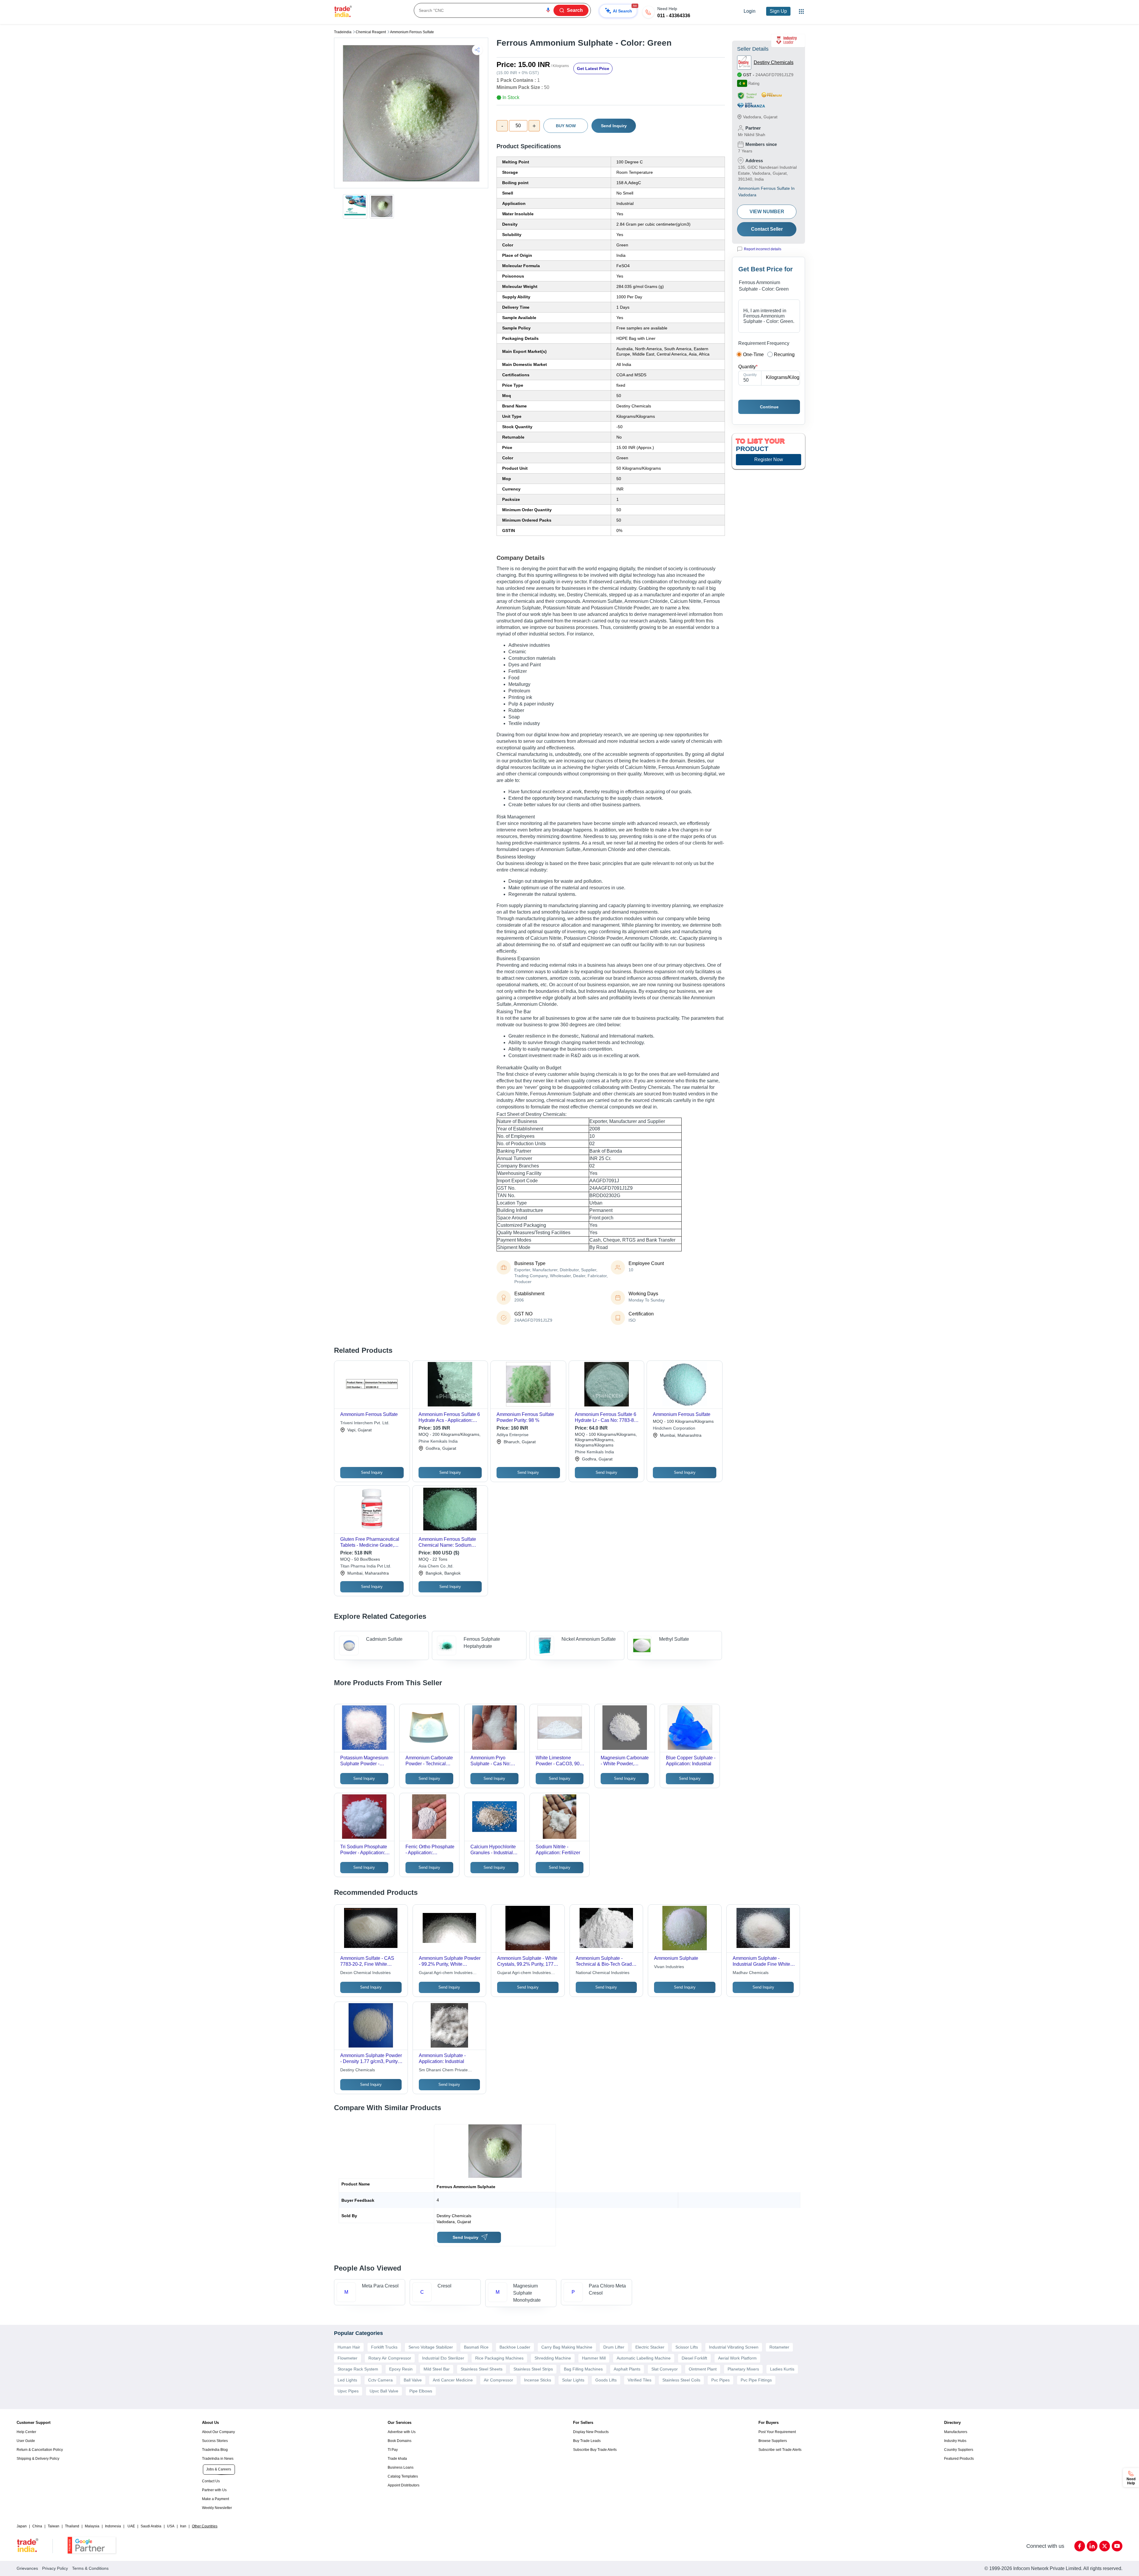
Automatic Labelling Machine (644, 2358)
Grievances (27, 2568)
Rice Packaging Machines (499, 2358)
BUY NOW (566, 126)
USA (171, 2526)
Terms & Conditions (90, 2568)
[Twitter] (1105, 2546)
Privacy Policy (55, 2568)
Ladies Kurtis (782, 2369)
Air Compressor (498, 2380)
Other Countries (205, 2526)
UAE (131, 2526)
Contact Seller (767, 229)
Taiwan (54, 2526)
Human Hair (349, 2347)
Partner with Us (214, 2490)
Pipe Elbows (421, 2391)
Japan (22, 2526)
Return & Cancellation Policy (40, 2450)
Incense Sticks (538, 2380)
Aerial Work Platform (737, 2358)
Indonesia (113, 2526)
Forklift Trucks (384, 2347)
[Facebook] (1080, 2546)
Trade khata (397, 2459)
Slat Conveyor (665, 2369)
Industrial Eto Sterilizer (443, 2358)
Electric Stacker (650, 2347)
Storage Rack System (358, 2369)
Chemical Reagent (371, 32)
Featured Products (959, 2459)
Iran (183, 2526)
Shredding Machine (553, 2358)
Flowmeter (347, 2358)
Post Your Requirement (777, 2432)
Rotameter (779, 2347)
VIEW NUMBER (767, 212)
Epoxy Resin (401, 2369)
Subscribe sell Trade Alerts (780, 2450)
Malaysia (92, 2526)
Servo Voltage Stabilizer (431, 2347)
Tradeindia (343, 32)
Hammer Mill (594, 2358)
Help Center (26, 2432)
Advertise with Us (402, 2432)
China (37, 2526)
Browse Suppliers (773, 2441)
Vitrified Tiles (640, 2380)
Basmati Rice (476, 2347)
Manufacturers (956, 2432)
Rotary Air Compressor (390, 2358)
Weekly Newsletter (217, 2508)
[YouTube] (1117, 2546)
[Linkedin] (1092, 2546)
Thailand (72, 2526)
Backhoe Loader (515, 2347)
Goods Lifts (606, 2380)
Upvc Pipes (348, 2391)
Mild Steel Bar (437, 2369)
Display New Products (591, 2432)
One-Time (753, 355)
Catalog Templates (403, 2476)
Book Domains (400, 2441)
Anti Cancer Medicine (453, 2380)
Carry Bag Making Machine (567, 2347)
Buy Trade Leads (587, 2441)
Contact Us (211, 2481)
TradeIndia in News (218, 2459)
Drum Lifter (614, 2347)
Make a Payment (215, 2499)
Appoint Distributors (404, 2485)
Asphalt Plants (627, 2369)
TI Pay (393, 2450)
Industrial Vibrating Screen (734, 2347)
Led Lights (347, 2380)
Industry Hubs (955, 2441)
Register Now (769, 459)
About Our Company (218, 2432)
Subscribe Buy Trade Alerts (595, 2450)
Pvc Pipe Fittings (756, 2380)
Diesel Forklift (694, 2358)
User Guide (26, 2441)
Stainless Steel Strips (533, 2369)
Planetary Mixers (743, 2369)
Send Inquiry (614, 126)
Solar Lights (573, 2380)
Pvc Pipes (720, 2380)
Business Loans (401, 2467)
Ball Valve (413, 2380)
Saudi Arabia (151, 2526)
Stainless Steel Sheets (482, 2369)
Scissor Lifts (687, 2347)
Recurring (784, 355)
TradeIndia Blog (215, 2450)
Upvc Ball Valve (384, 2391)
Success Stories (215, 2441)
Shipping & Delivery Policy (38, 2459)
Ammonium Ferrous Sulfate (412, 32)
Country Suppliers (959, 2450)
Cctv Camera (380, 2380)
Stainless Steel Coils (681, 2380)
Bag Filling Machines (583, 2369)
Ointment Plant (703, 2369)
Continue (769, 407)
